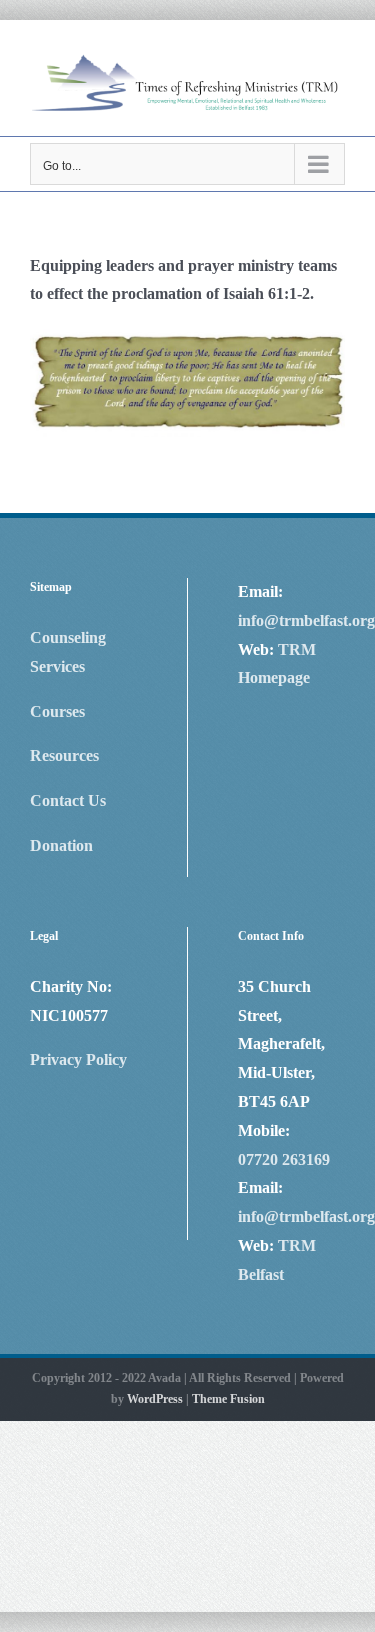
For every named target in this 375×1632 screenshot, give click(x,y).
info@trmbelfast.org (306, 620)
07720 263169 (284, 1159)
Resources (64, 755)
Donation (61, 845)
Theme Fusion (228, 1399)
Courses (57, 711)
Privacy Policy (78, 1059)
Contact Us (68, 800)
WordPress (155, 1399)
